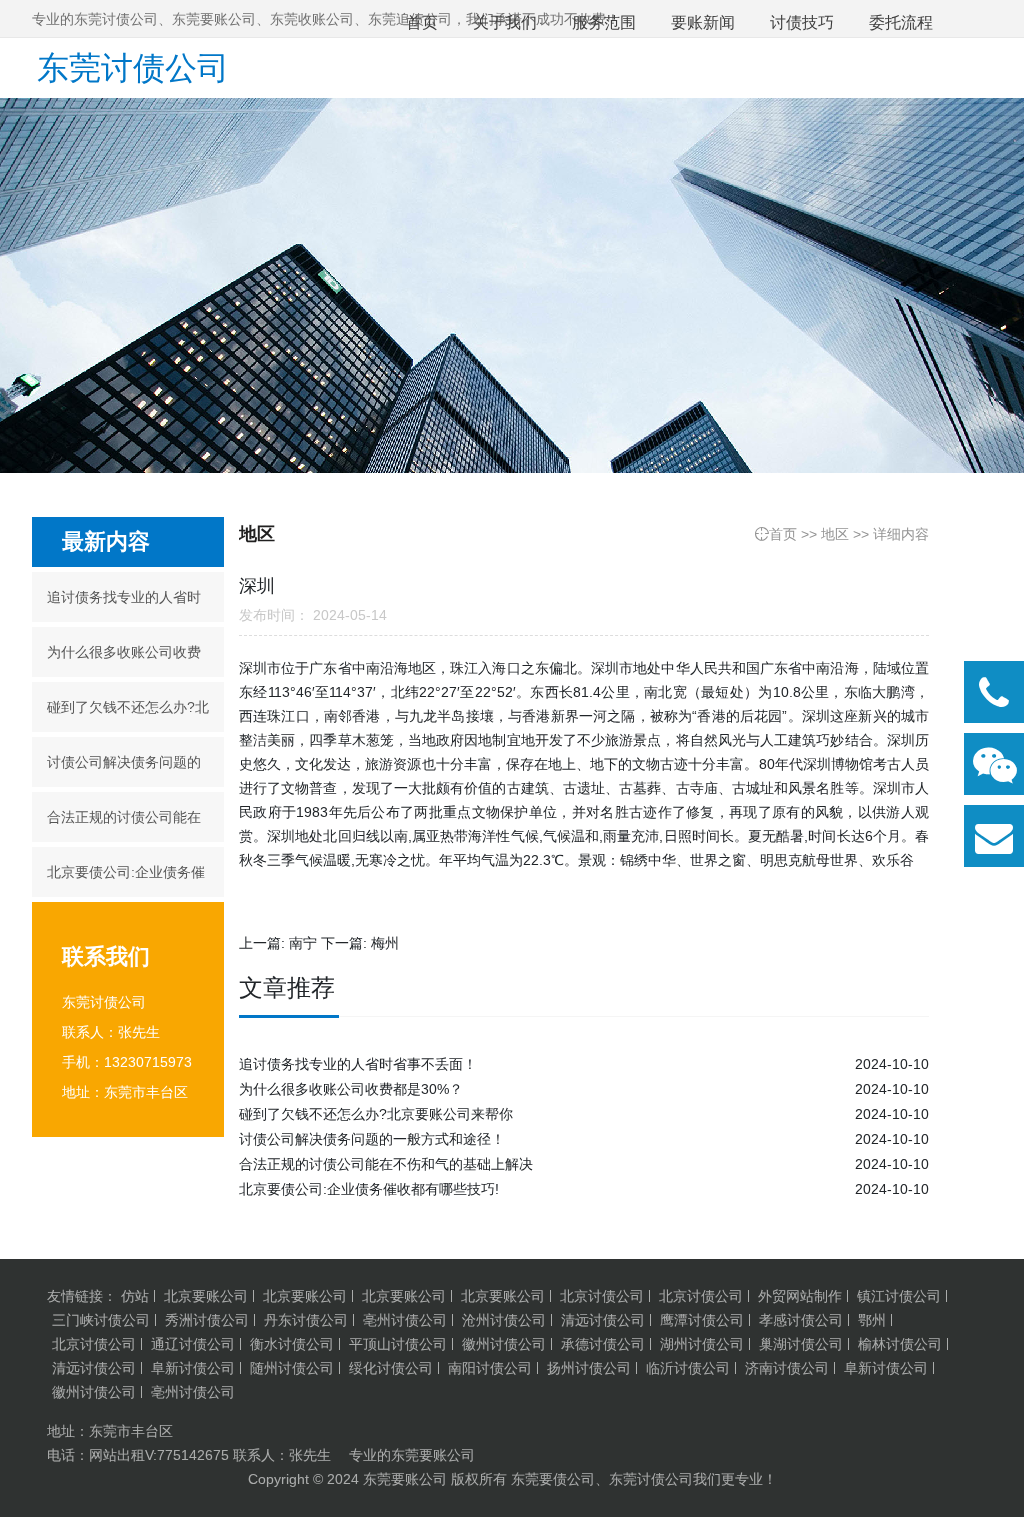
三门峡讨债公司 (101, 1320)
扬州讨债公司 (589, 1368)
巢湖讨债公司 (801, 1344)
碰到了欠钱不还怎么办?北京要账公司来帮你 (128, 715)
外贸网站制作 (800, 1296)
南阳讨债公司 (490, 1368)
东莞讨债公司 (133, 68)
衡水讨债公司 (292, 1344)
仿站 (135, 1296)
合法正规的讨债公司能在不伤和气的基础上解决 (124, 825)
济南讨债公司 (787, 1368)
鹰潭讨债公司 (702, 1320)
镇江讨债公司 (899, 1296)
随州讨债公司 (292, 1368)
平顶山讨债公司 (398, 1344)
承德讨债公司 (603, 1344)
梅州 (385, 943)
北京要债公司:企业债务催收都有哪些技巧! (126, 880)
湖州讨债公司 (702, 1344)
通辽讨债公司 (193, 1344)
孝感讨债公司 (801, 1320)
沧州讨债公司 (504, 1320)
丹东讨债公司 (306, 1320)
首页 (783, 534)
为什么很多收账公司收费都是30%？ (124, 660)
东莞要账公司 (214, 19)
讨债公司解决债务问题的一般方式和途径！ (124, 770)
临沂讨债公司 (688, 1368)
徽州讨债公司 (504, 1344)
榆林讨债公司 (900, 1344)
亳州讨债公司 (405, 1320)
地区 (835, 534)
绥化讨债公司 (391, 1368)
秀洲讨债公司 (207, 1320)
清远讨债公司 (603, 1320)
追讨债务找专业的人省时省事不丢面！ (124, 605)
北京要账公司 (206, 1296)
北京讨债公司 (602, 1296)
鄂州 (872, 1320)
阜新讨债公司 (193, 1368)
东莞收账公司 (312, 19)
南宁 (303, 943)
